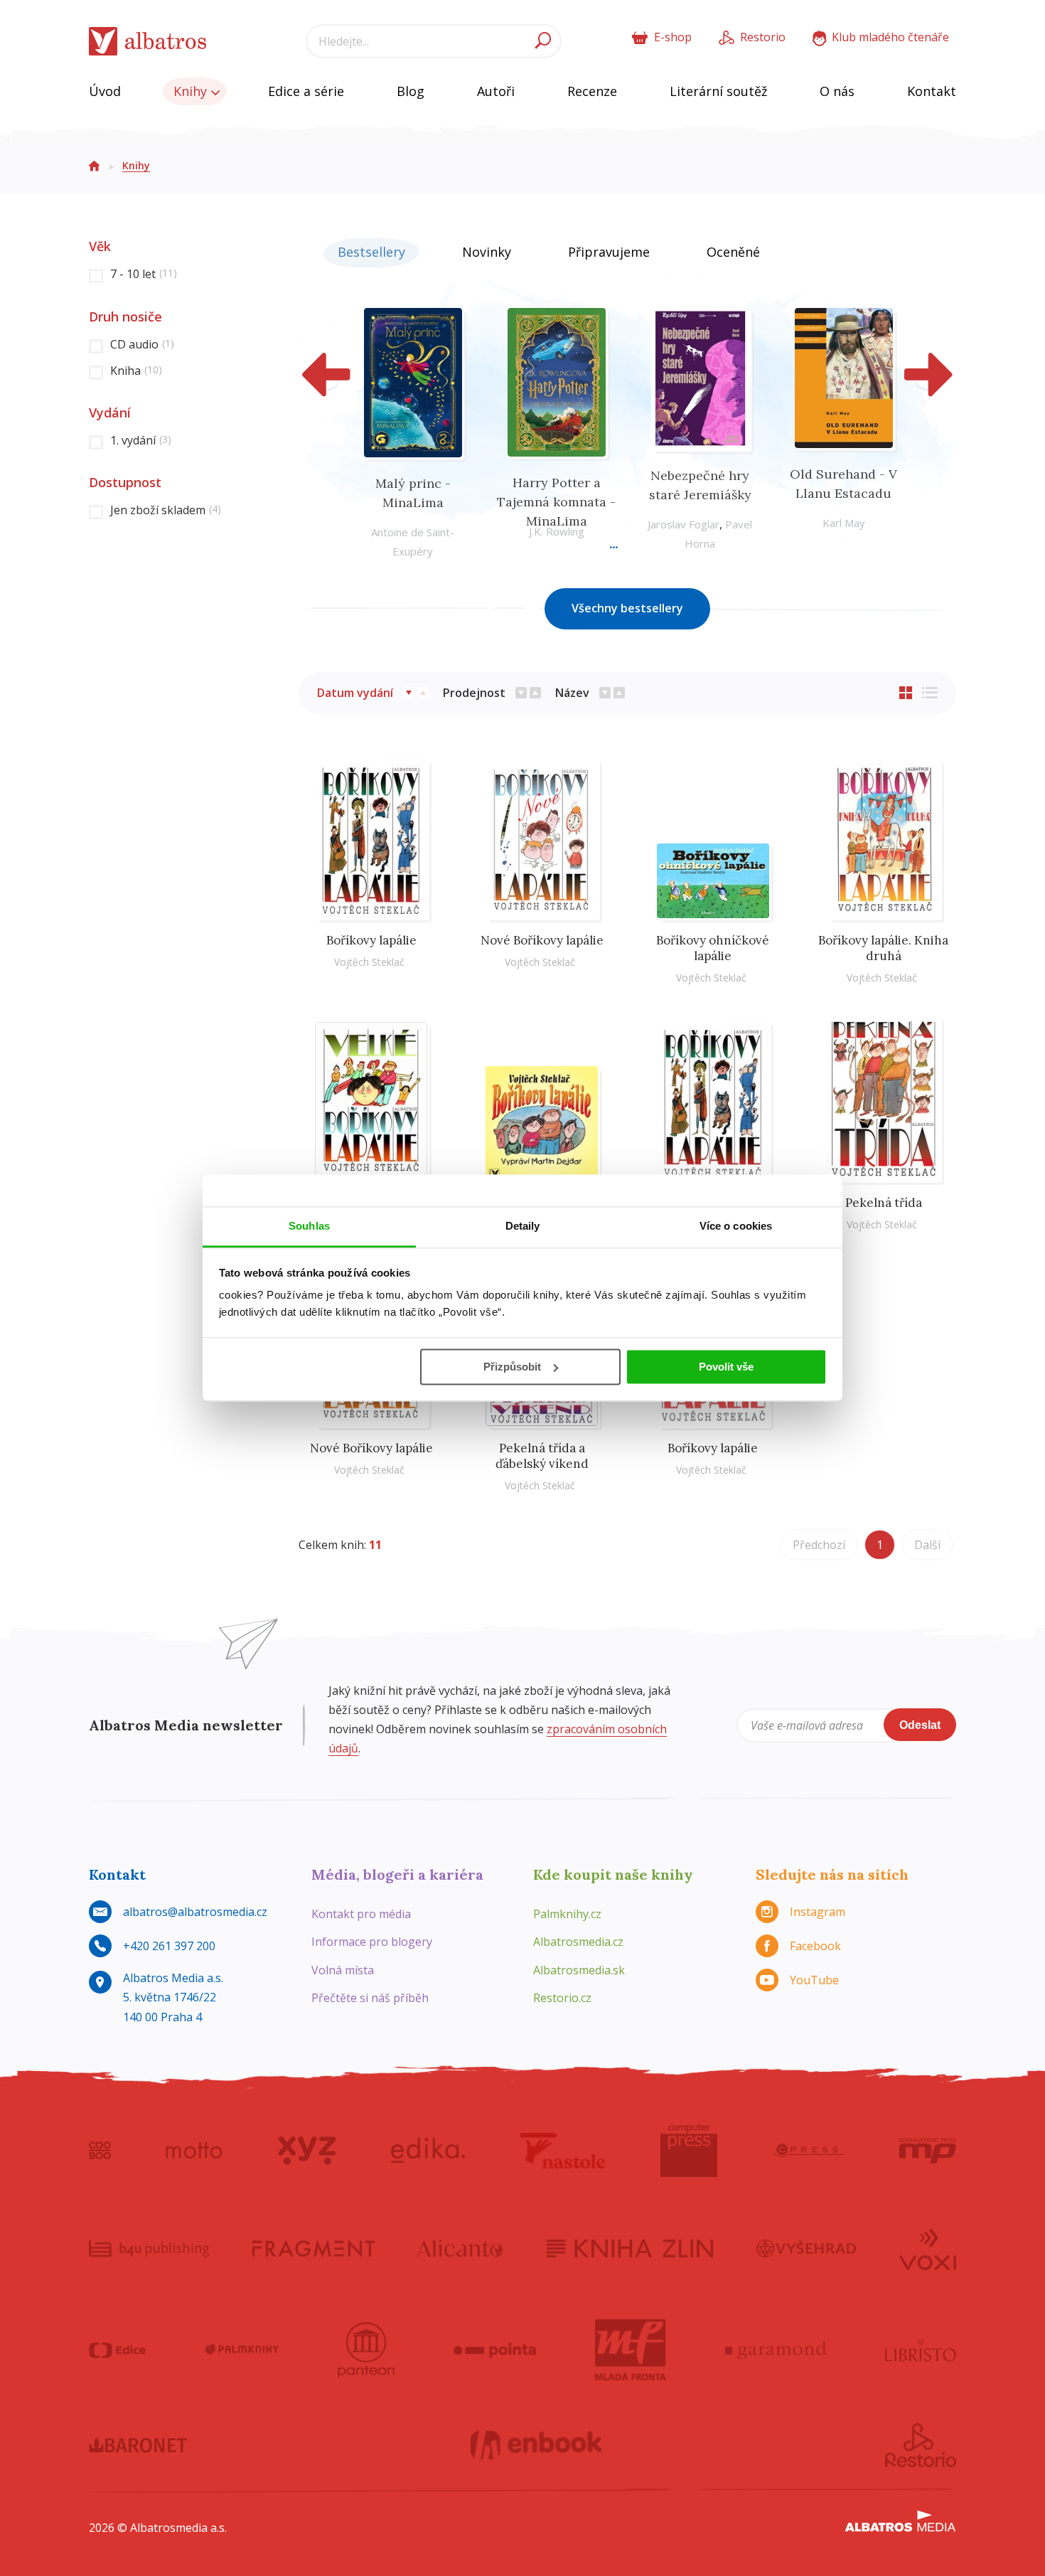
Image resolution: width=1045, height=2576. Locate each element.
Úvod (105, 91)
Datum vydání (355, 693)
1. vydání (141, 440)
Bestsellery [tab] (371, 252)
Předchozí (819, 1545)
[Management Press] (928, 2151)
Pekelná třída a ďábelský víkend (542, 1456)
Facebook (815, 1946)
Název (572, 693)
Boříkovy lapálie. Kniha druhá (883, 948)
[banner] (148, 42)
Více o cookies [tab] (736, 1226)
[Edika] (428, 2151)
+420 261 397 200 (169, 1946)
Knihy (192, 91)
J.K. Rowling (557, 531)
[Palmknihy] (242, 2350)
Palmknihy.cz (567, 1914)
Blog (411, 91)
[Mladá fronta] (631, 2350)
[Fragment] (313, 2248)
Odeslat (920, 1725)
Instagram (818, 1912)
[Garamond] (776, 2350)
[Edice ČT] (117, 2350)
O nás (837, 91)
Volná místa (343, 1970)
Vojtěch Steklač (369, 962)
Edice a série (306, 91)
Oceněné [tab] (733, 252)
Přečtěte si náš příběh (370, 1998)
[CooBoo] (100, 2151)
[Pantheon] (366, 2350)
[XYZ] (307, 2151)
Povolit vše (726, 1367)
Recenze (592, 91)
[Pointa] (495, 2350)
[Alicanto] (460, 2248)
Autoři (496, 91)
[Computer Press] (689, 2151)
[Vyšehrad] (806, 2248)
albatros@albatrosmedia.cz (195, 1912)
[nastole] (563, 2151)
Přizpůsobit (512, 1367)
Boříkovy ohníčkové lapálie (713, 948)
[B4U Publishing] (149, 2248)
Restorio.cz (562, 1998)
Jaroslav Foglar (684, 524)
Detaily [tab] (523, 1226)
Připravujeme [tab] (609, 252)
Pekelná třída (884, 1203)
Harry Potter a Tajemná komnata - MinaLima (556, 502)
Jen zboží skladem (166, 510)
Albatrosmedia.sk (579, 1970)
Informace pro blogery (372, 1942)
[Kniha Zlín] (630, 2248)
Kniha (136, 371)
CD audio (142, 344)
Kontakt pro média (361, 1914)
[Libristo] (921, 2350)
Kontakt (932, 91)
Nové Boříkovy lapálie (542, 940)
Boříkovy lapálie (371, 940)
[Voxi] (928, 2248)
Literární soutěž (718, 91)
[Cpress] (808, 2151)
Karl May (844, 523)
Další (927, 1545)
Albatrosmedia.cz (578, 1942)
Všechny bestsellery (627, 608)
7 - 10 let (144, 274)
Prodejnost (474, 693)
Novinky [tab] (487, 252)
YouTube (814, 1980)
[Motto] (194, 2151)
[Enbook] (536, 2445)
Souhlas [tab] (309, 1226)
